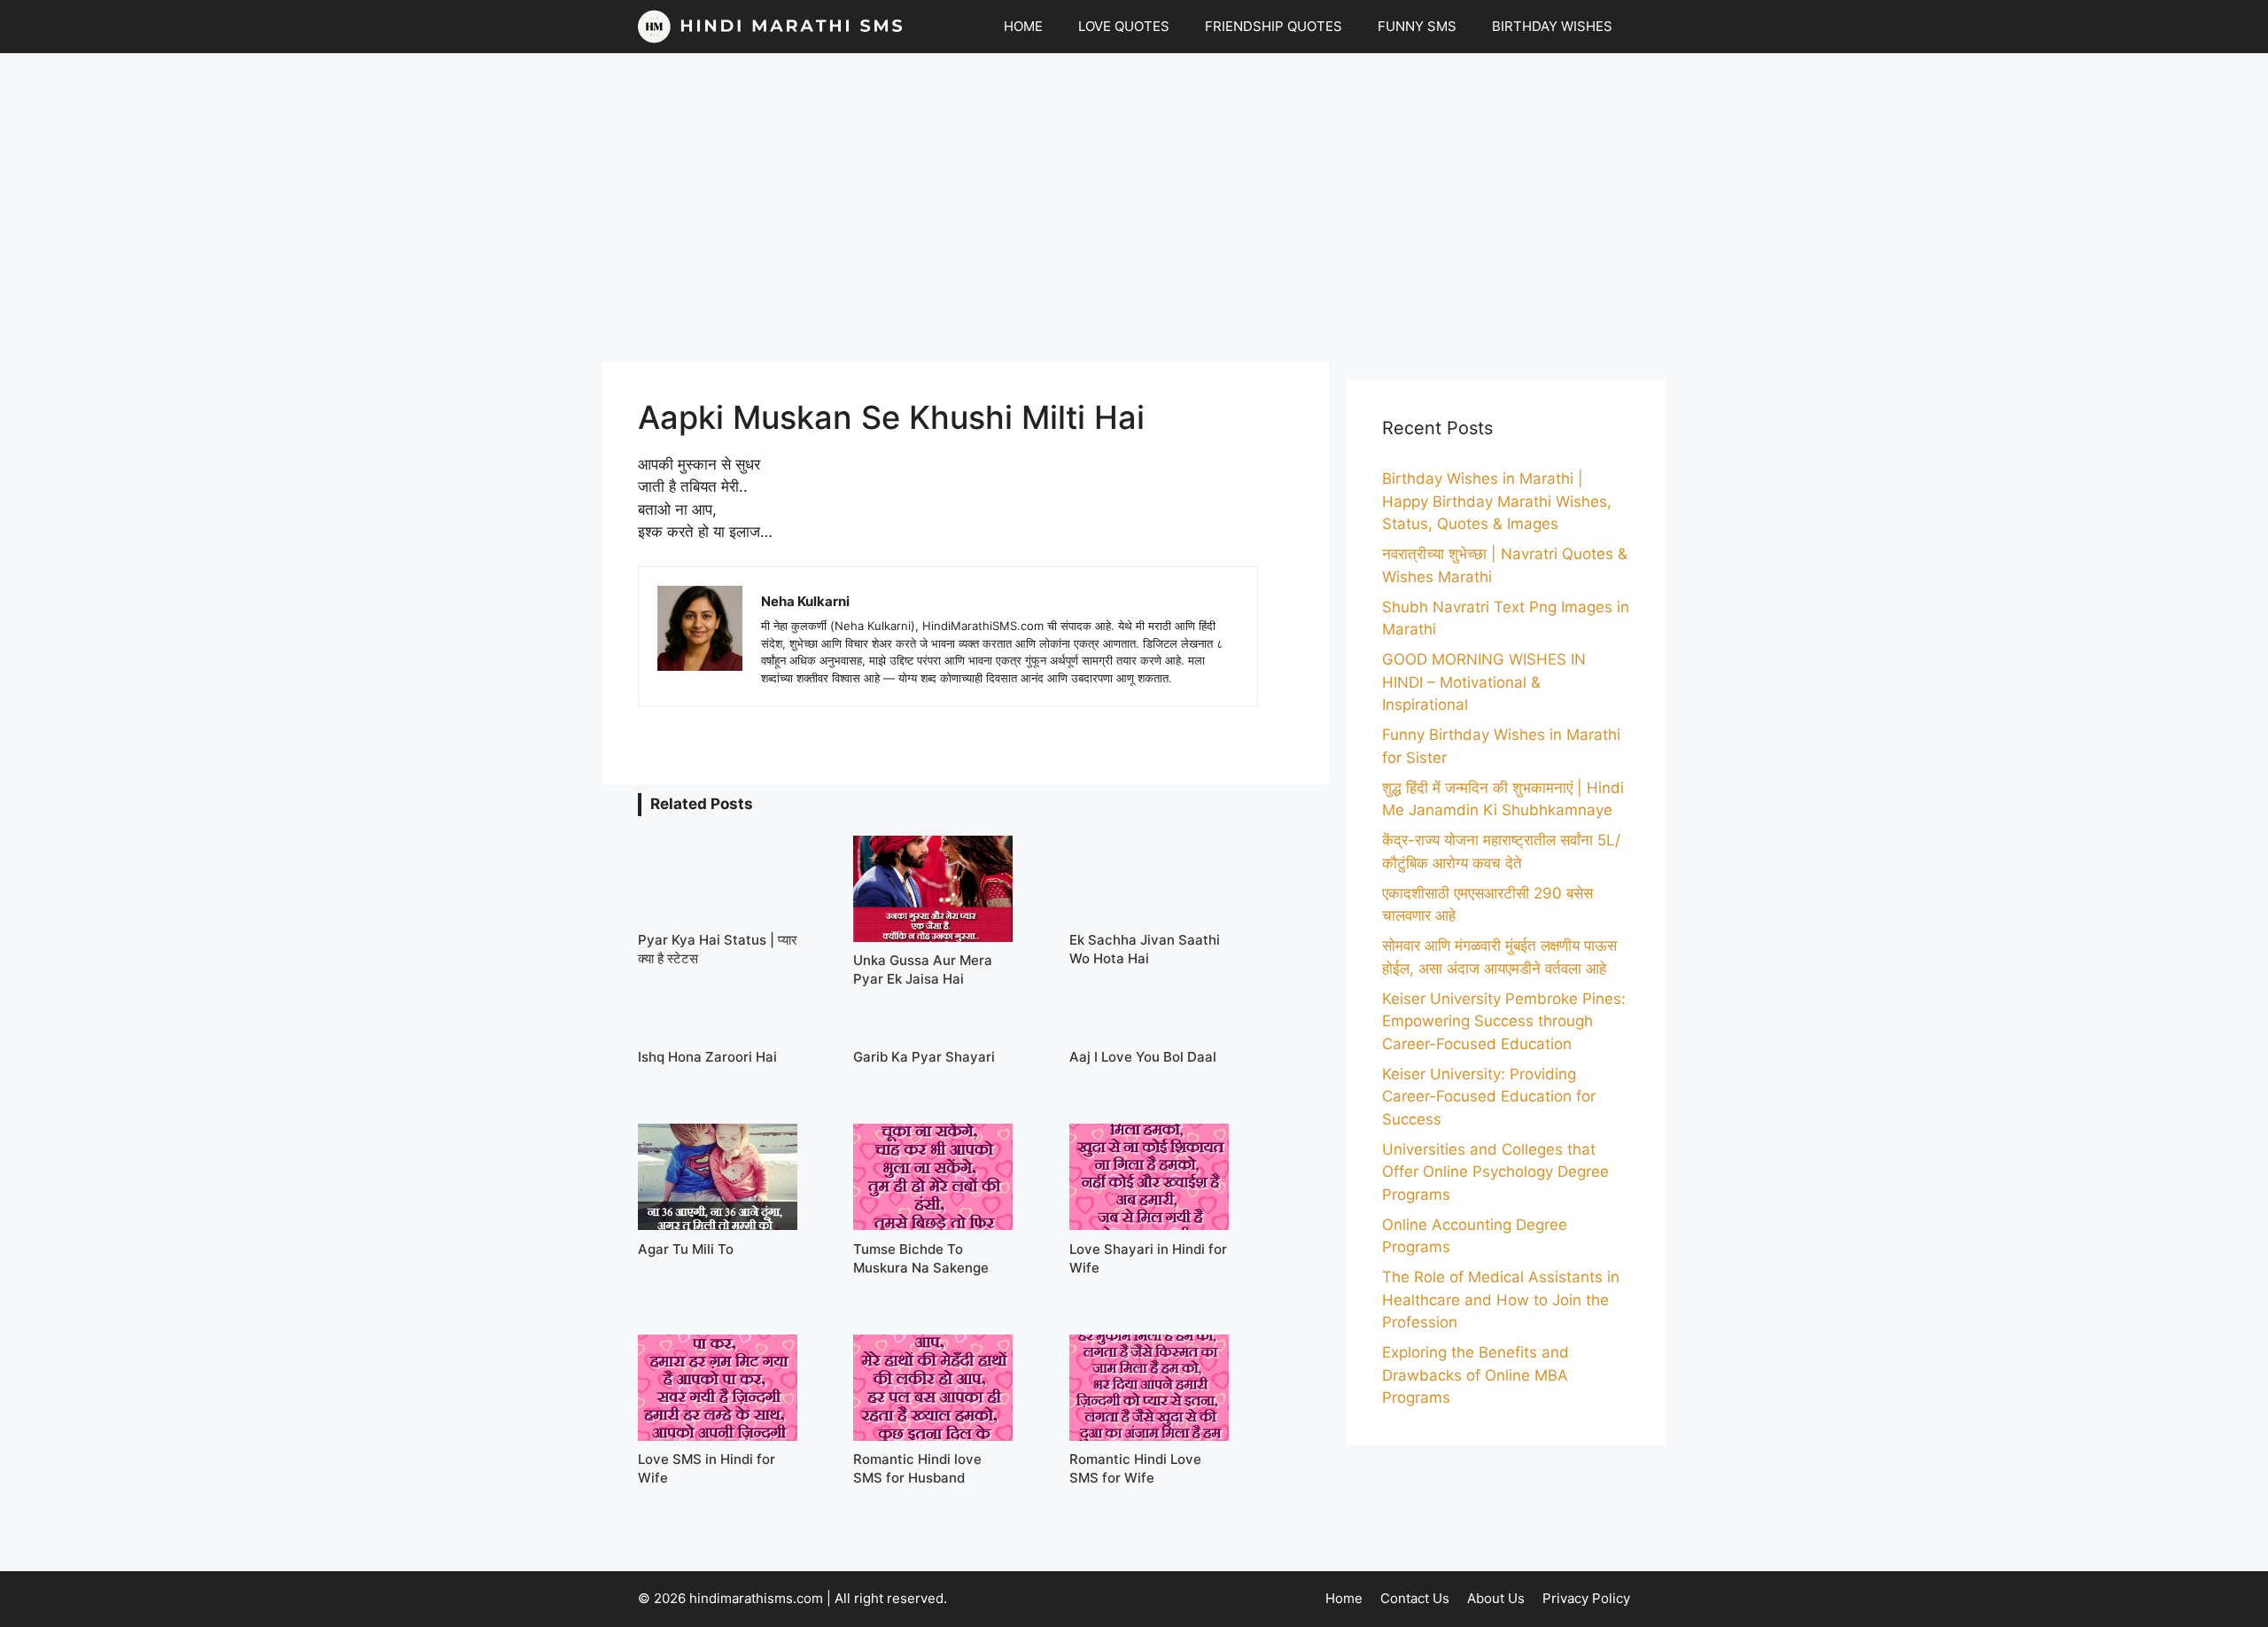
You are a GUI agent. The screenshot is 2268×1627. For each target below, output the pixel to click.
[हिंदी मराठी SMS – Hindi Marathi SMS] (771, 27)
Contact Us (1415, 1598)
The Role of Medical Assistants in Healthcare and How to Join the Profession (1501, 1300)
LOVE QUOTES (1124, 26)
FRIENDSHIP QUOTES (1274, 26)
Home (1344, 1598)
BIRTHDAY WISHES (1552, 26)
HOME (1023, 26)
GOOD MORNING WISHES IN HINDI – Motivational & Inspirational (1484, 682)
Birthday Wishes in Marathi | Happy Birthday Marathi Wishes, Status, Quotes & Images (1497, 501)
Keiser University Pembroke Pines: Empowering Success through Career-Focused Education (1504, 1021)
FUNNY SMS (1417, 26)
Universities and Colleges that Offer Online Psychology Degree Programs (1495, 1172)
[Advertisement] (1134, 207)
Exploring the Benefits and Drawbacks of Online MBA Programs (1476, 1375)
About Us (1496, 1598)
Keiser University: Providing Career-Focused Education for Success (1489, 1097)
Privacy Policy (1586, 1598)
